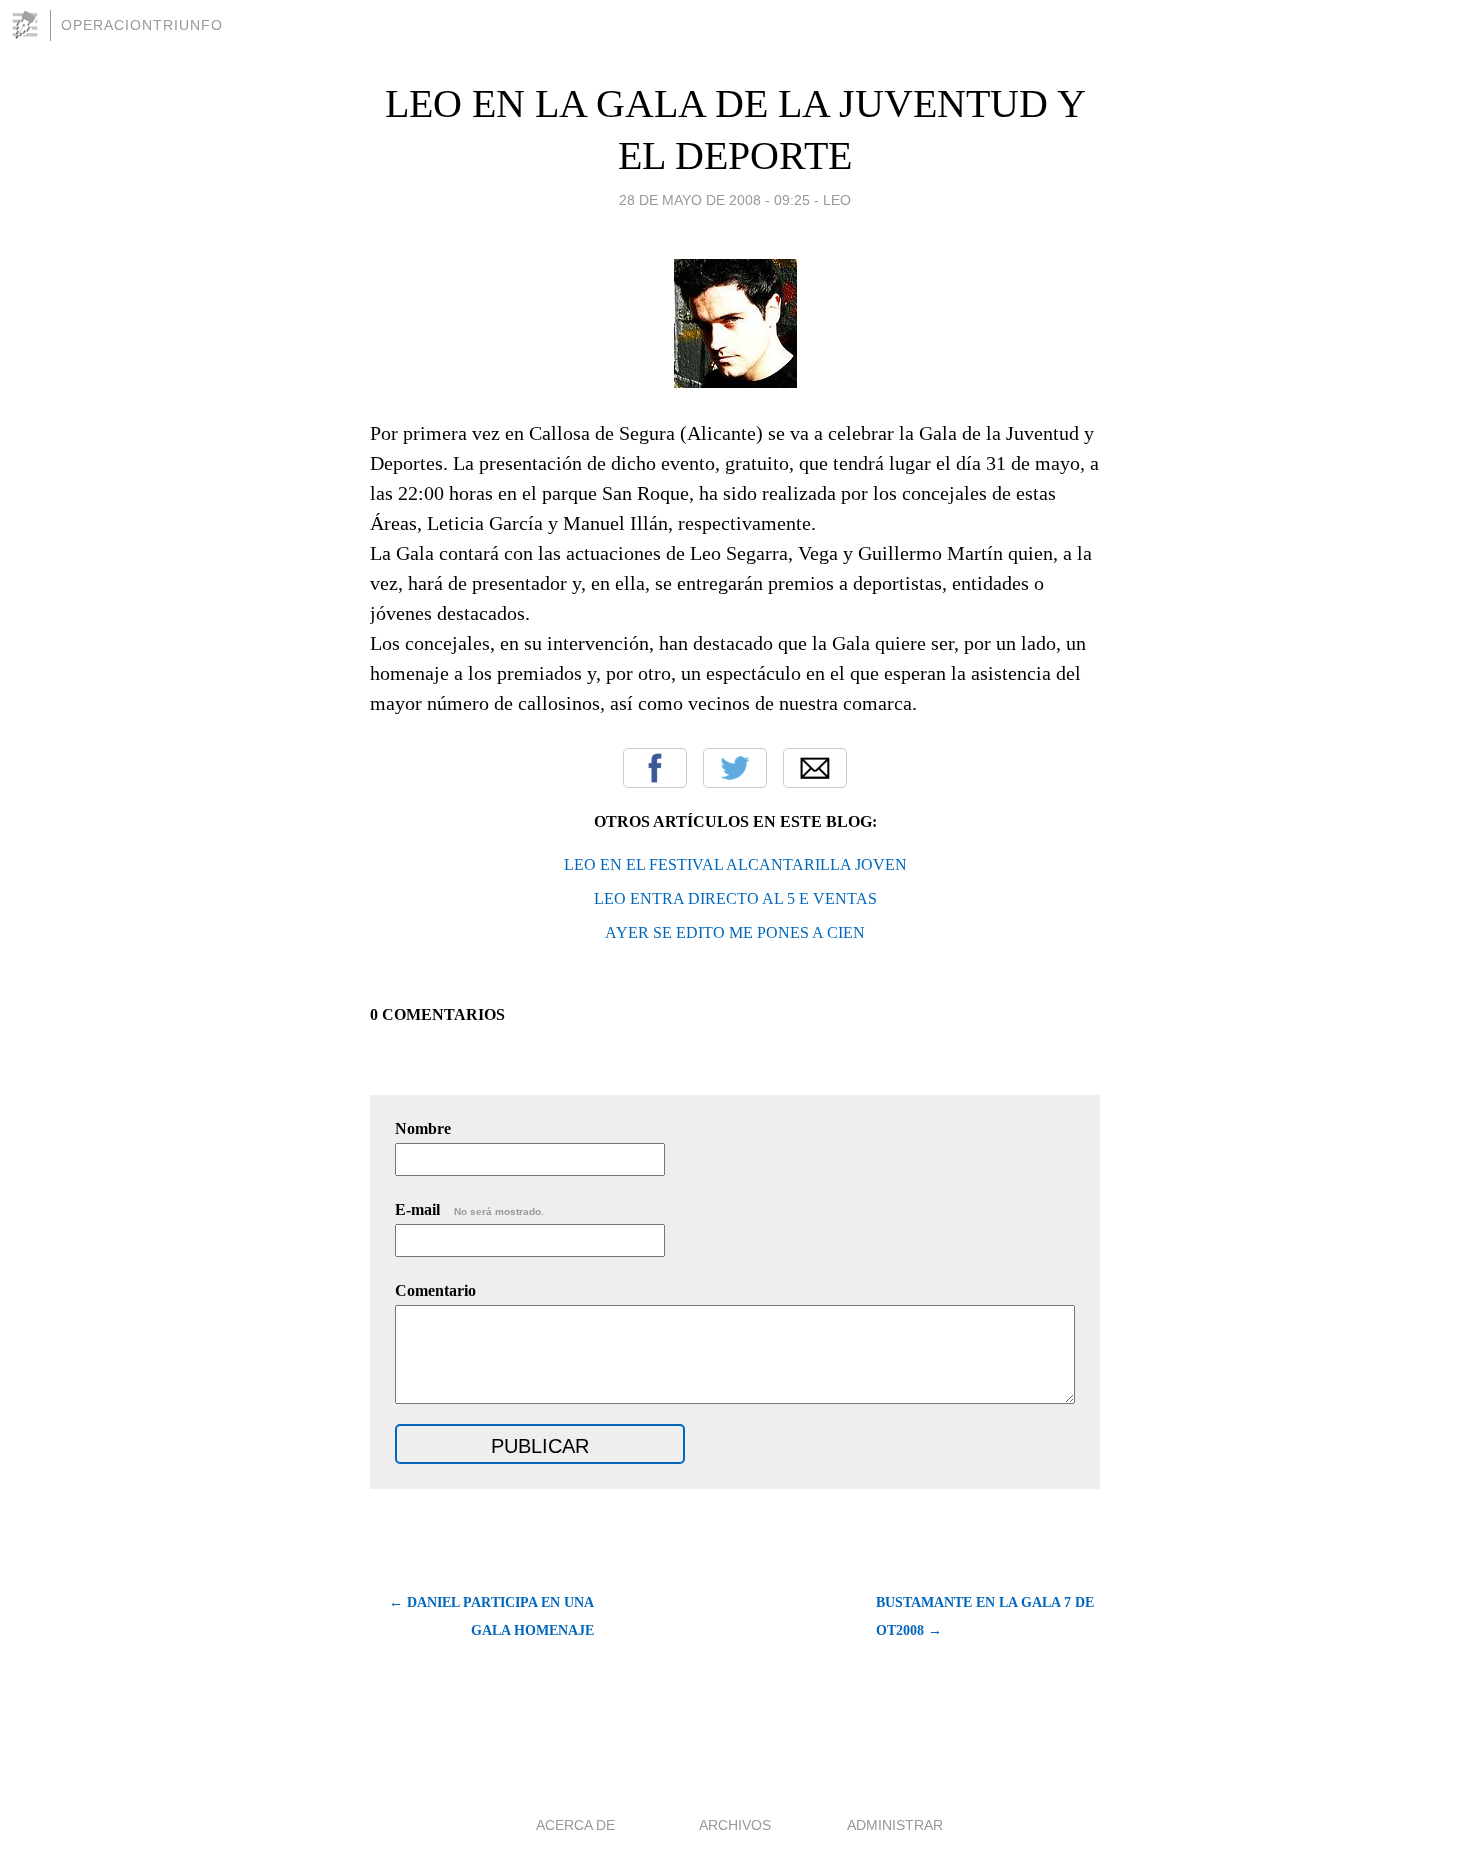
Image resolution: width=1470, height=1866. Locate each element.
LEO (837, 200)
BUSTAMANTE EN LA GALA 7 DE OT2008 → (985, 1616)
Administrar (895, 1825)
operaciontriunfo (142, 25)
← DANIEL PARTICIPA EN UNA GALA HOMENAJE (491, 1616)
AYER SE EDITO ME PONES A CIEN (735, 932)
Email (815, 768)
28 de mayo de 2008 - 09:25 (714, 200)
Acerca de (575, 1825)
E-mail (469, 1209)
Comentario (435, 1290)
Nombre (423, 1128)
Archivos (735, 1825)
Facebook (655, 768)
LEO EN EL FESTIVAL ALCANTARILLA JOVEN (735, 864)
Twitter (735, 768)
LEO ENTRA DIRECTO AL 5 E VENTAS (735, 898)
